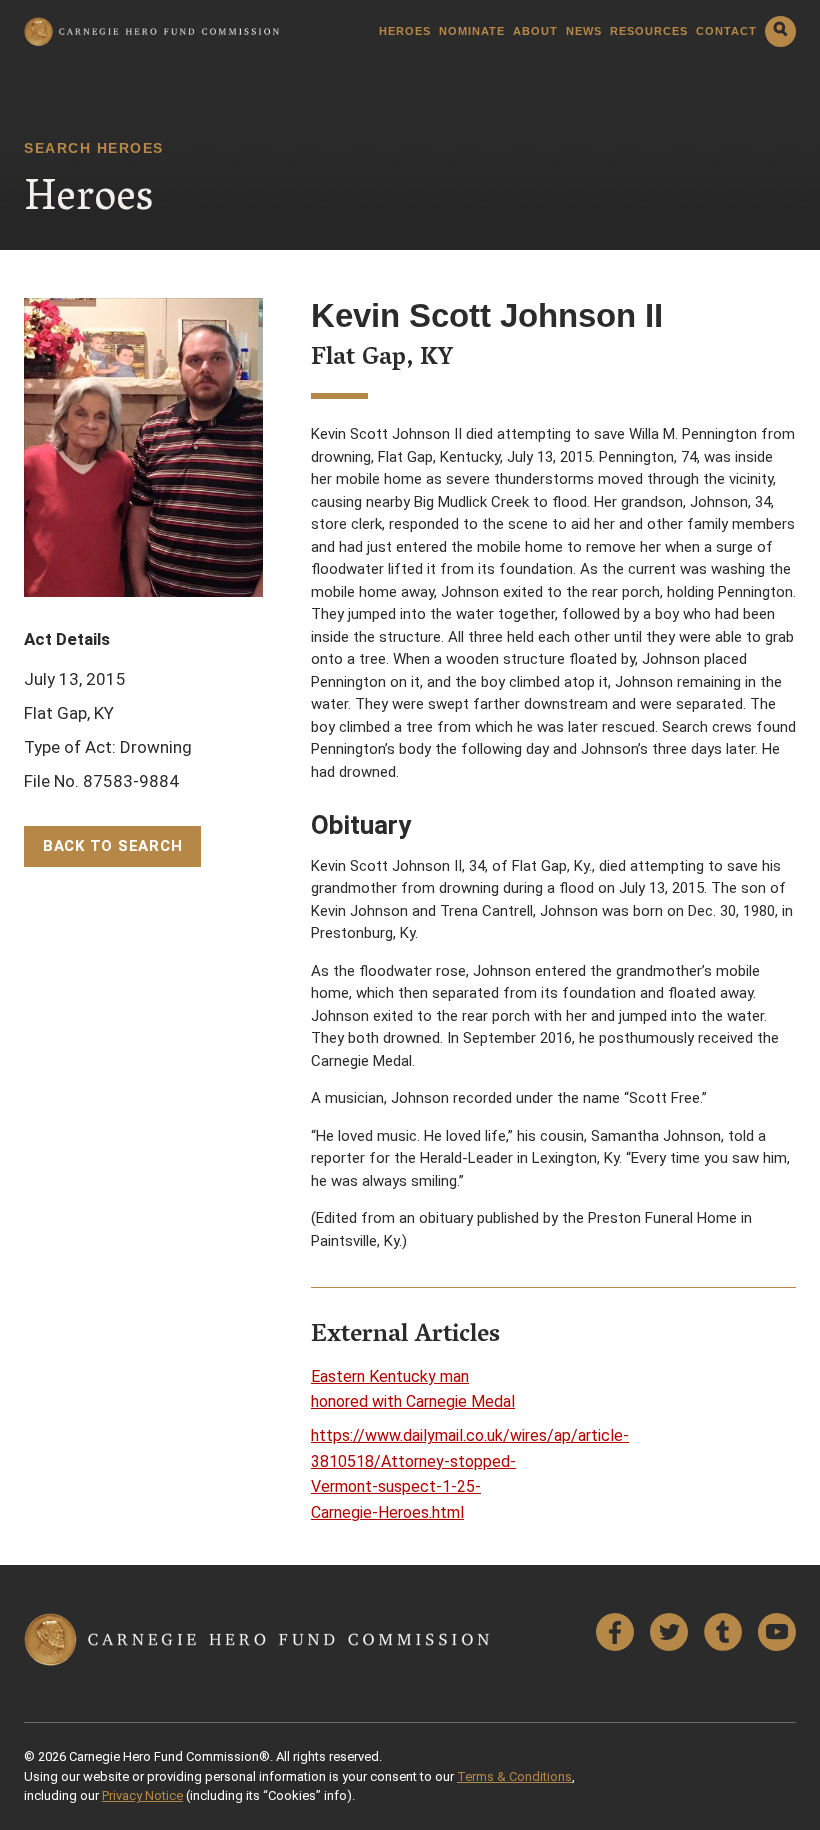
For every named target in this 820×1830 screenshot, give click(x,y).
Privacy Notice (142, 1795)
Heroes (405, 31)
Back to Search (113, 846)
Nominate (472, 31)
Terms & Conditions (514, 1776)
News (584, 31)
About (535, 31)
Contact (726, 31)
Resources (649, 31)
